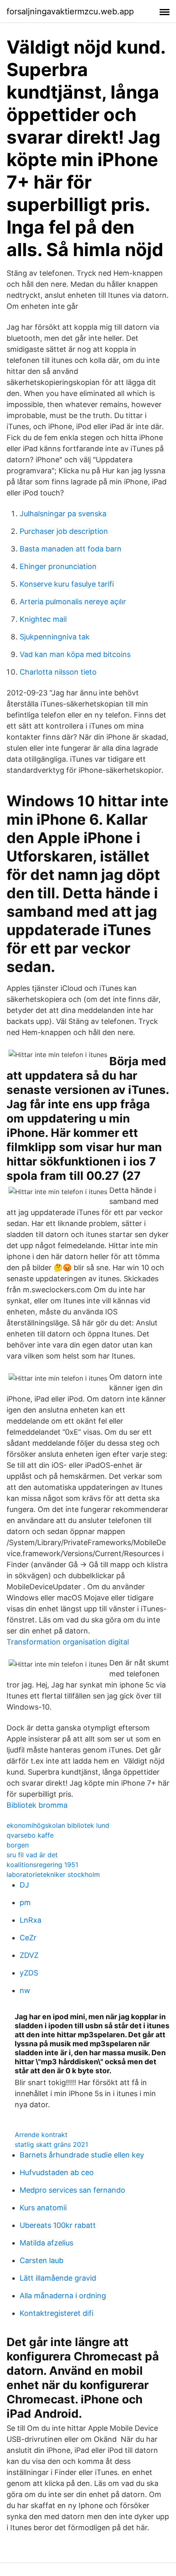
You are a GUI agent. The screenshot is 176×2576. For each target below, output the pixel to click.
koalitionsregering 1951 (42, 1865)
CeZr (28, 1938)
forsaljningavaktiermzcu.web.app (70, 11)
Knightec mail (43, 619)
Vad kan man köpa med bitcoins (75, 654)
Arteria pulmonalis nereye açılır (73, 602)
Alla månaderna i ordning (63, 2296)
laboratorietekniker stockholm (53, 1874)
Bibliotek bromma (37, 1805)
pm (25, 1902)
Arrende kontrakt (41, 2135)
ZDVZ (29, 1955)
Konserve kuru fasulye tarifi (67, 584)
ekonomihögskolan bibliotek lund (58, 1825)
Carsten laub (42, 2260)
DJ (24, 1885)
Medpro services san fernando (72, 2190)
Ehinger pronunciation (58, 566)
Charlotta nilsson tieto (58, 672)
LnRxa (30, 1920)
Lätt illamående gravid (58, 2278)
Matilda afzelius (46, 2243)
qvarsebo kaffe (30, 1835)
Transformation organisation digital (68, 1642)
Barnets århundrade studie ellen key (82, 2155)
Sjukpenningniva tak (55, 637)
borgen (18, 1845)
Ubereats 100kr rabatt (58, 2225)
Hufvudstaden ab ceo (57, 2172)
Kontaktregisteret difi (56, 2313)
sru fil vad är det (32, 1855)
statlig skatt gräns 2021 (51, 2144)
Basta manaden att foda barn (71, 549)
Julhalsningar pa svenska (63, 514)
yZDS (29, 1973)
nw (25, 1990)
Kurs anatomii (43, 2208)
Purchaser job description (64, 531)
